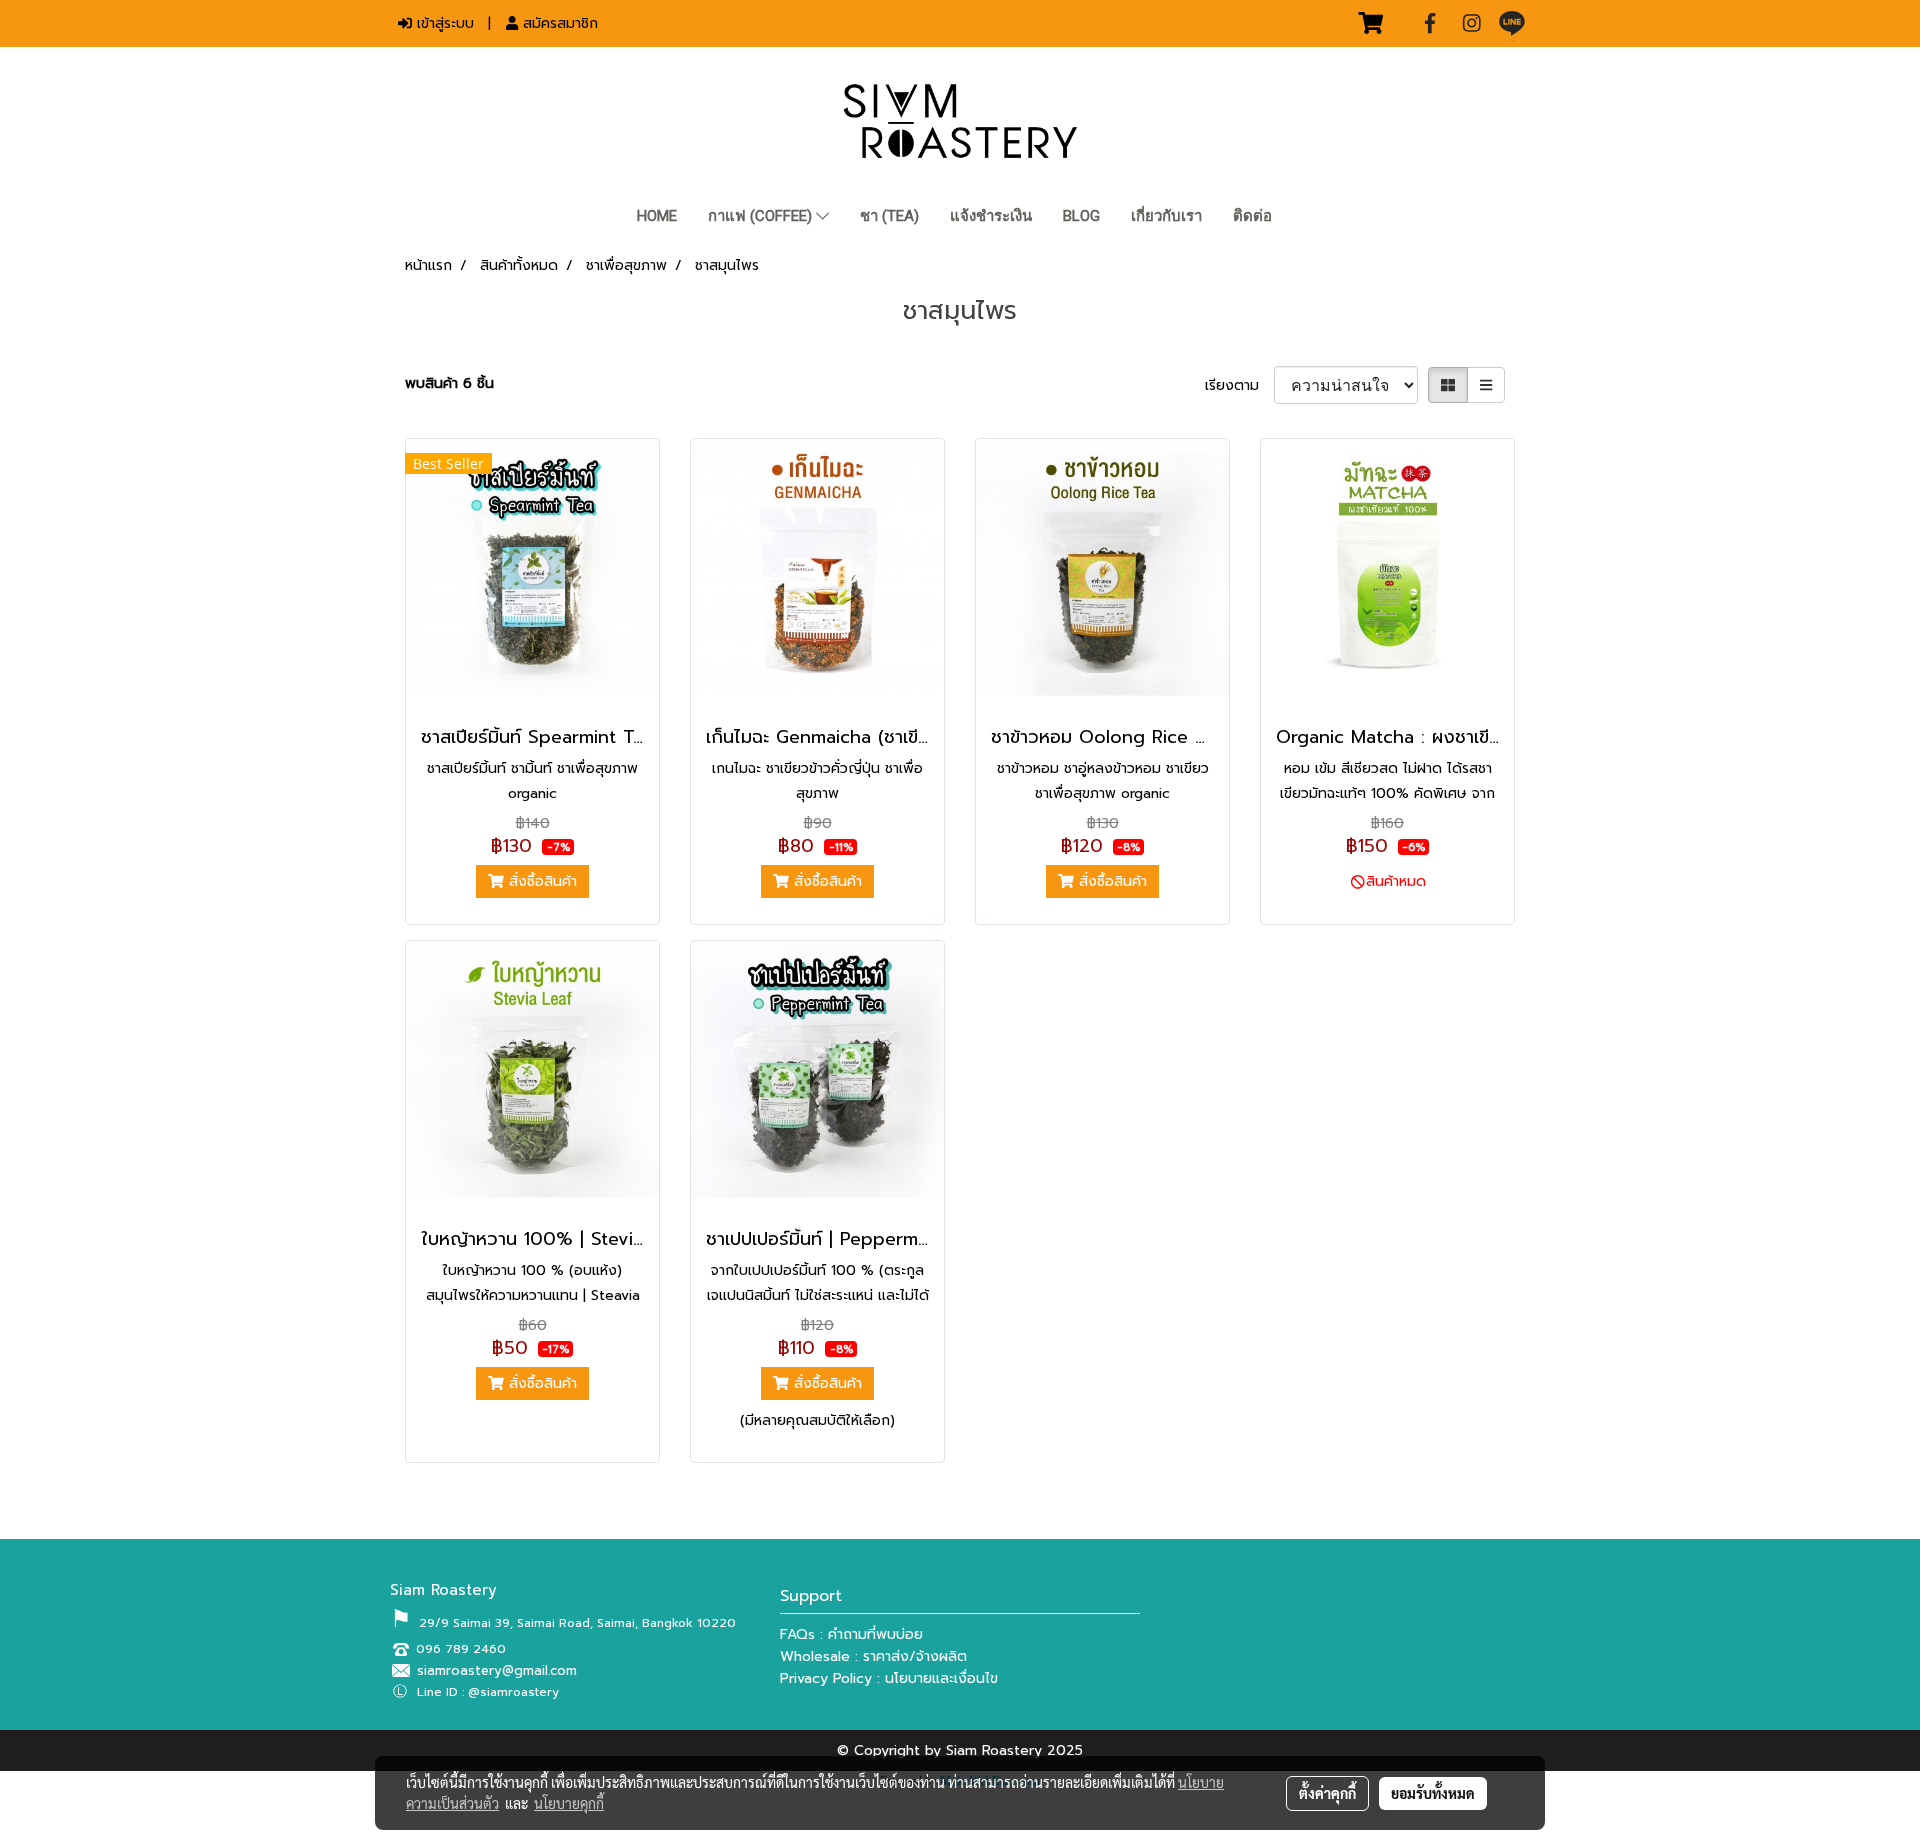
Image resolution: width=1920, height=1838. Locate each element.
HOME (657, 216)
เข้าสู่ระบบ (443, 23)
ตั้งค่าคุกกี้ (1327, 1793)
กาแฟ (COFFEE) (762, 216)
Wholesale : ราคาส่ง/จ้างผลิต (873, 1656)
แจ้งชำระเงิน (991, 216)
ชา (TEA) (889, 216)
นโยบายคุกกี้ (569, 1803)
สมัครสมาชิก (558, 23)
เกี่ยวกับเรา (1166, 216)
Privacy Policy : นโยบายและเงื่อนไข (889, 1678)
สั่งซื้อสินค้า (540, 881)
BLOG (1081, 216)
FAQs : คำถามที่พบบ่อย (851, 1634)
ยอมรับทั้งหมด (1433, 1793)
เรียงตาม (1239, 385)
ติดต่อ (1252, 216)
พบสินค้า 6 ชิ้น (449, 383)
